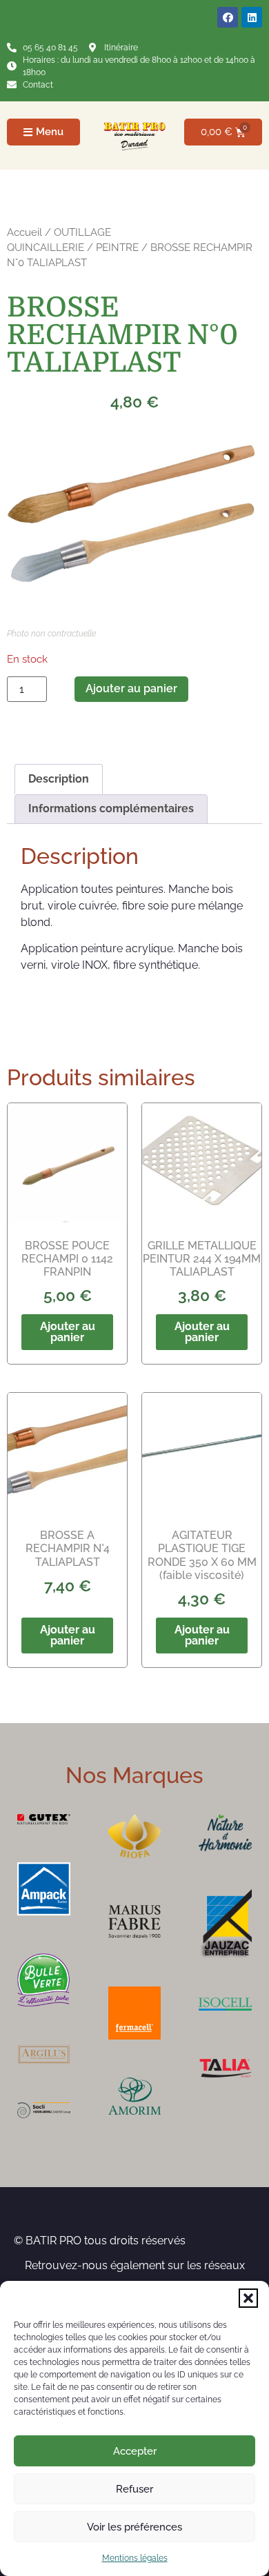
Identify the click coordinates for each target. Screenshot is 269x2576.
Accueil (24, 232)
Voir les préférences (134, 2527)
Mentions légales (135, 2558)
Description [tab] (59, 779)
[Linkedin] (252, 17)
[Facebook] (228, 17)
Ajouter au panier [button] (68, 1332)
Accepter (135, 2451)
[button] (248, 2298)
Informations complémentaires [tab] (111, 808)
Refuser (134, 2489)
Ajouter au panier (131, 688)
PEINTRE (117, 247)
